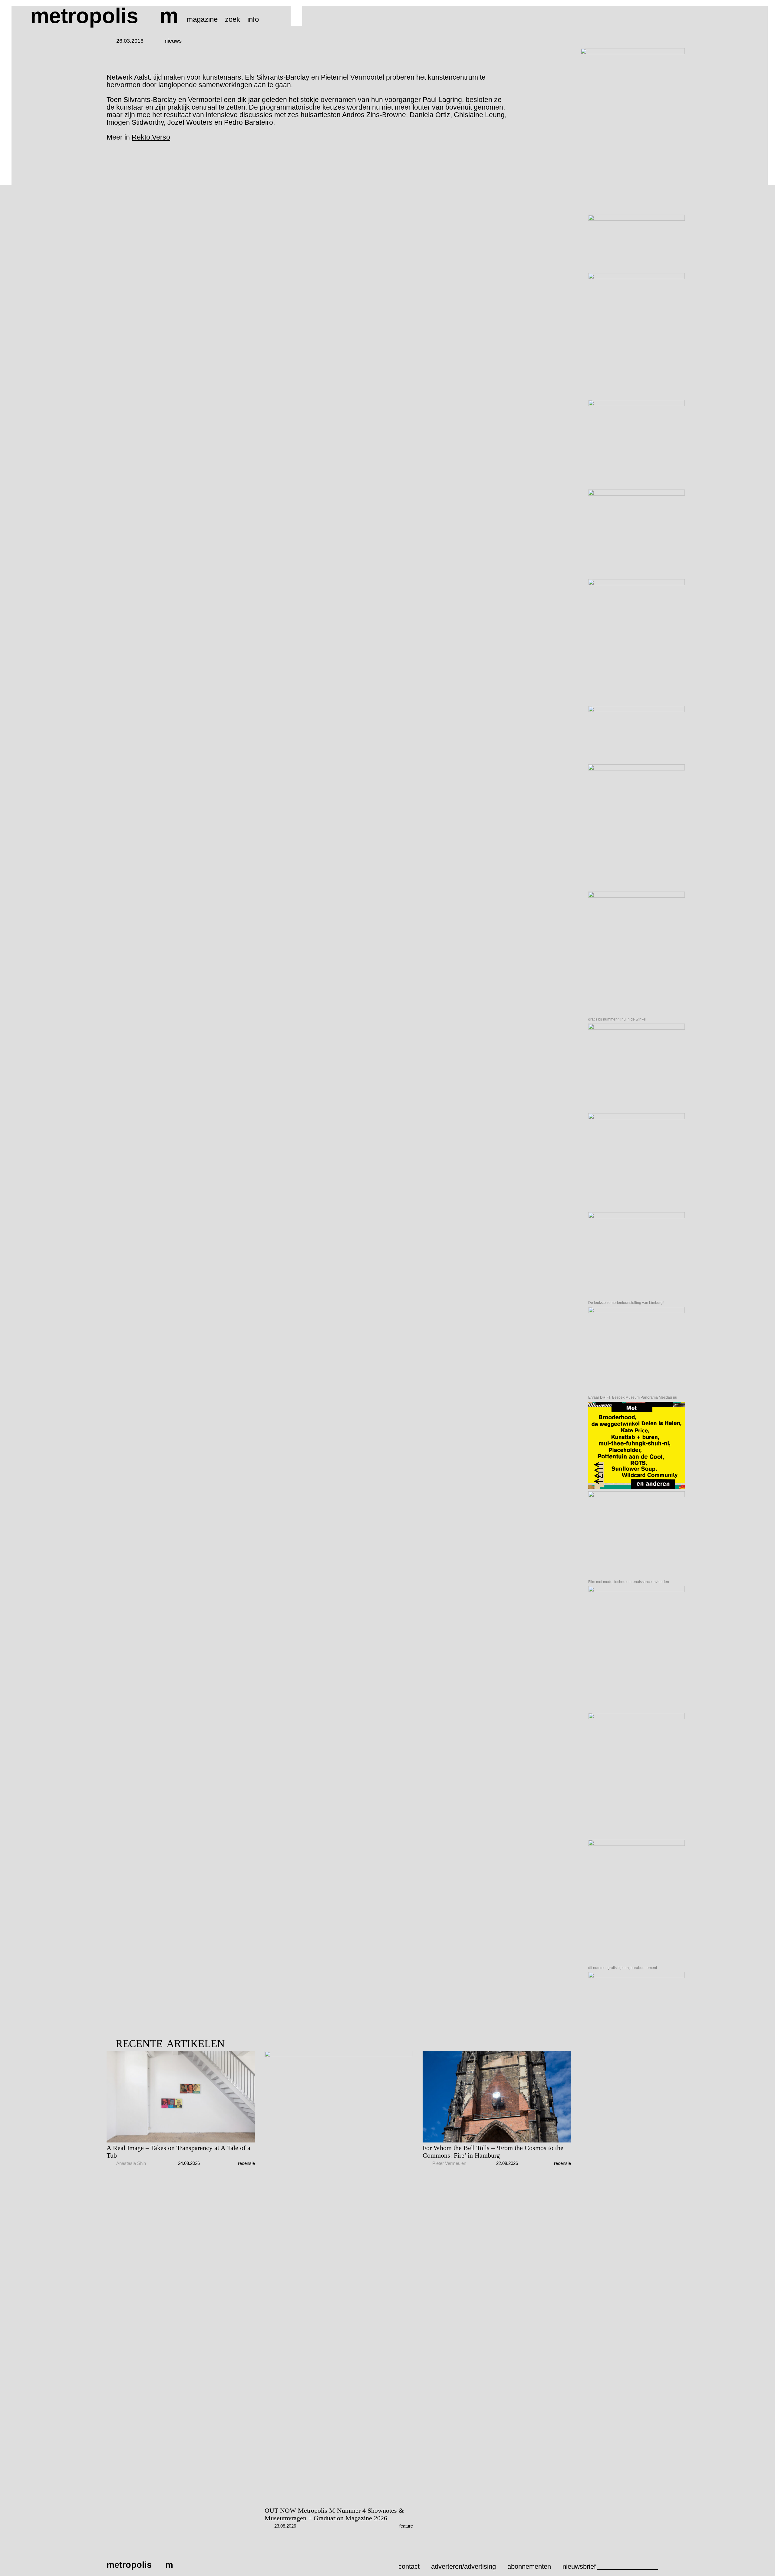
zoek (232, 19)
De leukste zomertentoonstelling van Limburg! (626, 1303)
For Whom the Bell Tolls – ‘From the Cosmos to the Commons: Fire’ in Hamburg (493, 2152)
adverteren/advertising (463, 2566)
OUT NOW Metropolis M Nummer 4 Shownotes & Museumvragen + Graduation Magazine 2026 (334, 2514)
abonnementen (529, 2566)
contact (409, 2566)
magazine (202, 19)
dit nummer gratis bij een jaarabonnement (623, 1968)
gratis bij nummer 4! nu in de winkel (617, 1019)
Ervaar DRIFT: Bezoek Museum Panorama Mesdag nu (633, 1397)
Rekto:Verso (151, 137)
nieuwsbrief (579, 2566)
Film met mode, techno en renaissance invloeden (629, 1582)
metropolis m (104, 16)
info (253, 19)
